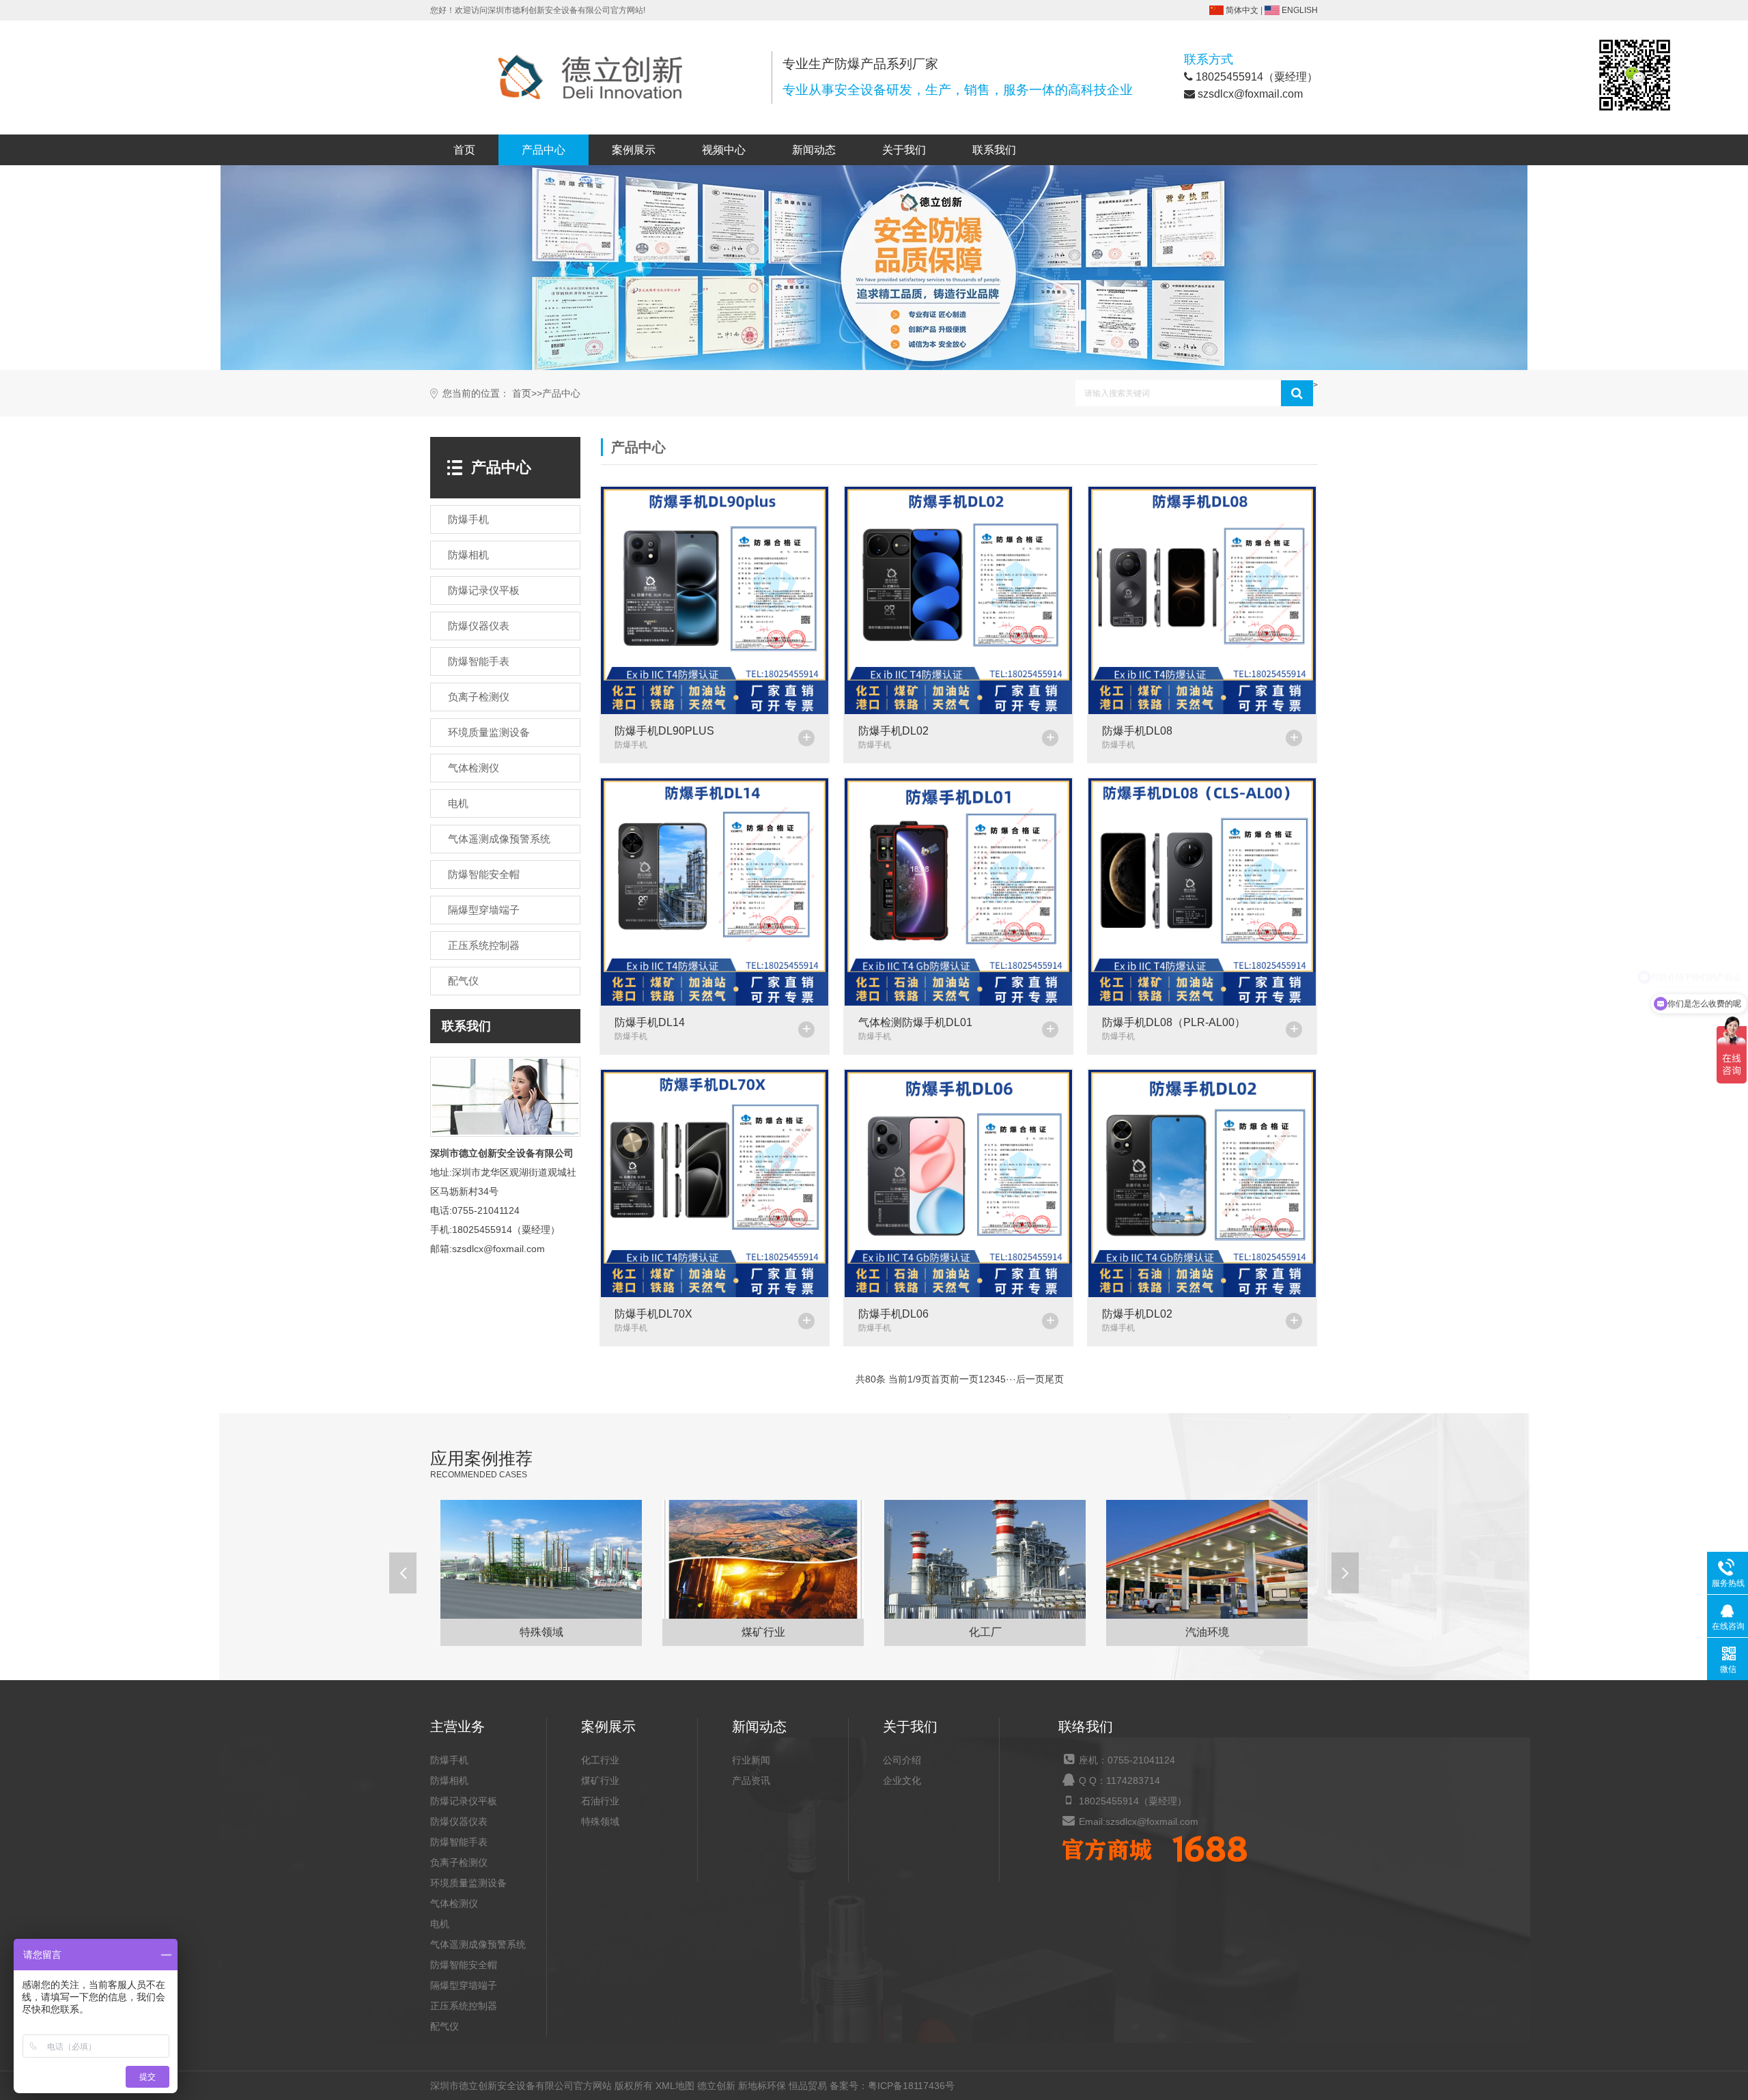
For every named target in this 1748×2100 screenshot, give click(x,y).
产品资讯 (751, 1780)
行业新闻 (751, 1760)
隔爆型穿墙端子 (484, 910)
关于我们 (904, 150)
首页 (464, 150)
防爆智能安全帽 (484, 874)
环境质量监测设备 (489, 732)
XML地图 (675, 2086)
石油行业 (600, 1801)
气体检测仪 (474, 768)
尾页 (1054, 1379)
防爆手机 (468, 519)
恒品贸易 (808, 2086)
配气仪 (463, 981)
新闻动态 (814, 150)
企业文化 (902, 1780)
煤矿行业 (600, 1780)
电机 (458, 803)
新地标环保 (762, 2086)
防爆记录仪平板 (484, 590)
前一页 (964, 1379)
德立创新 (716, 2086)
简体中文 (1242, 10)
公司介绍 (902, 1760)
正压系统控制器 (484, 945)
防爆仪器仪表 (479, 626)
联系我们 (994, 150)
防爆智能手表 (479, 661)
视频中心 (724, 150)
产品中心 (544, 150)
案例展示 (634, 150)
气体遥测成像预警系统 (499, 839)
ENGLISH (1300, 10)
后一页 (1030, 1379)
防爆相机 (468, 555)
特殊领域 (600, 1821)
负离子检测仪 (479, 697)
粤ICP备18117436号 (911, 2086)
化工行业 (600, 1760)
